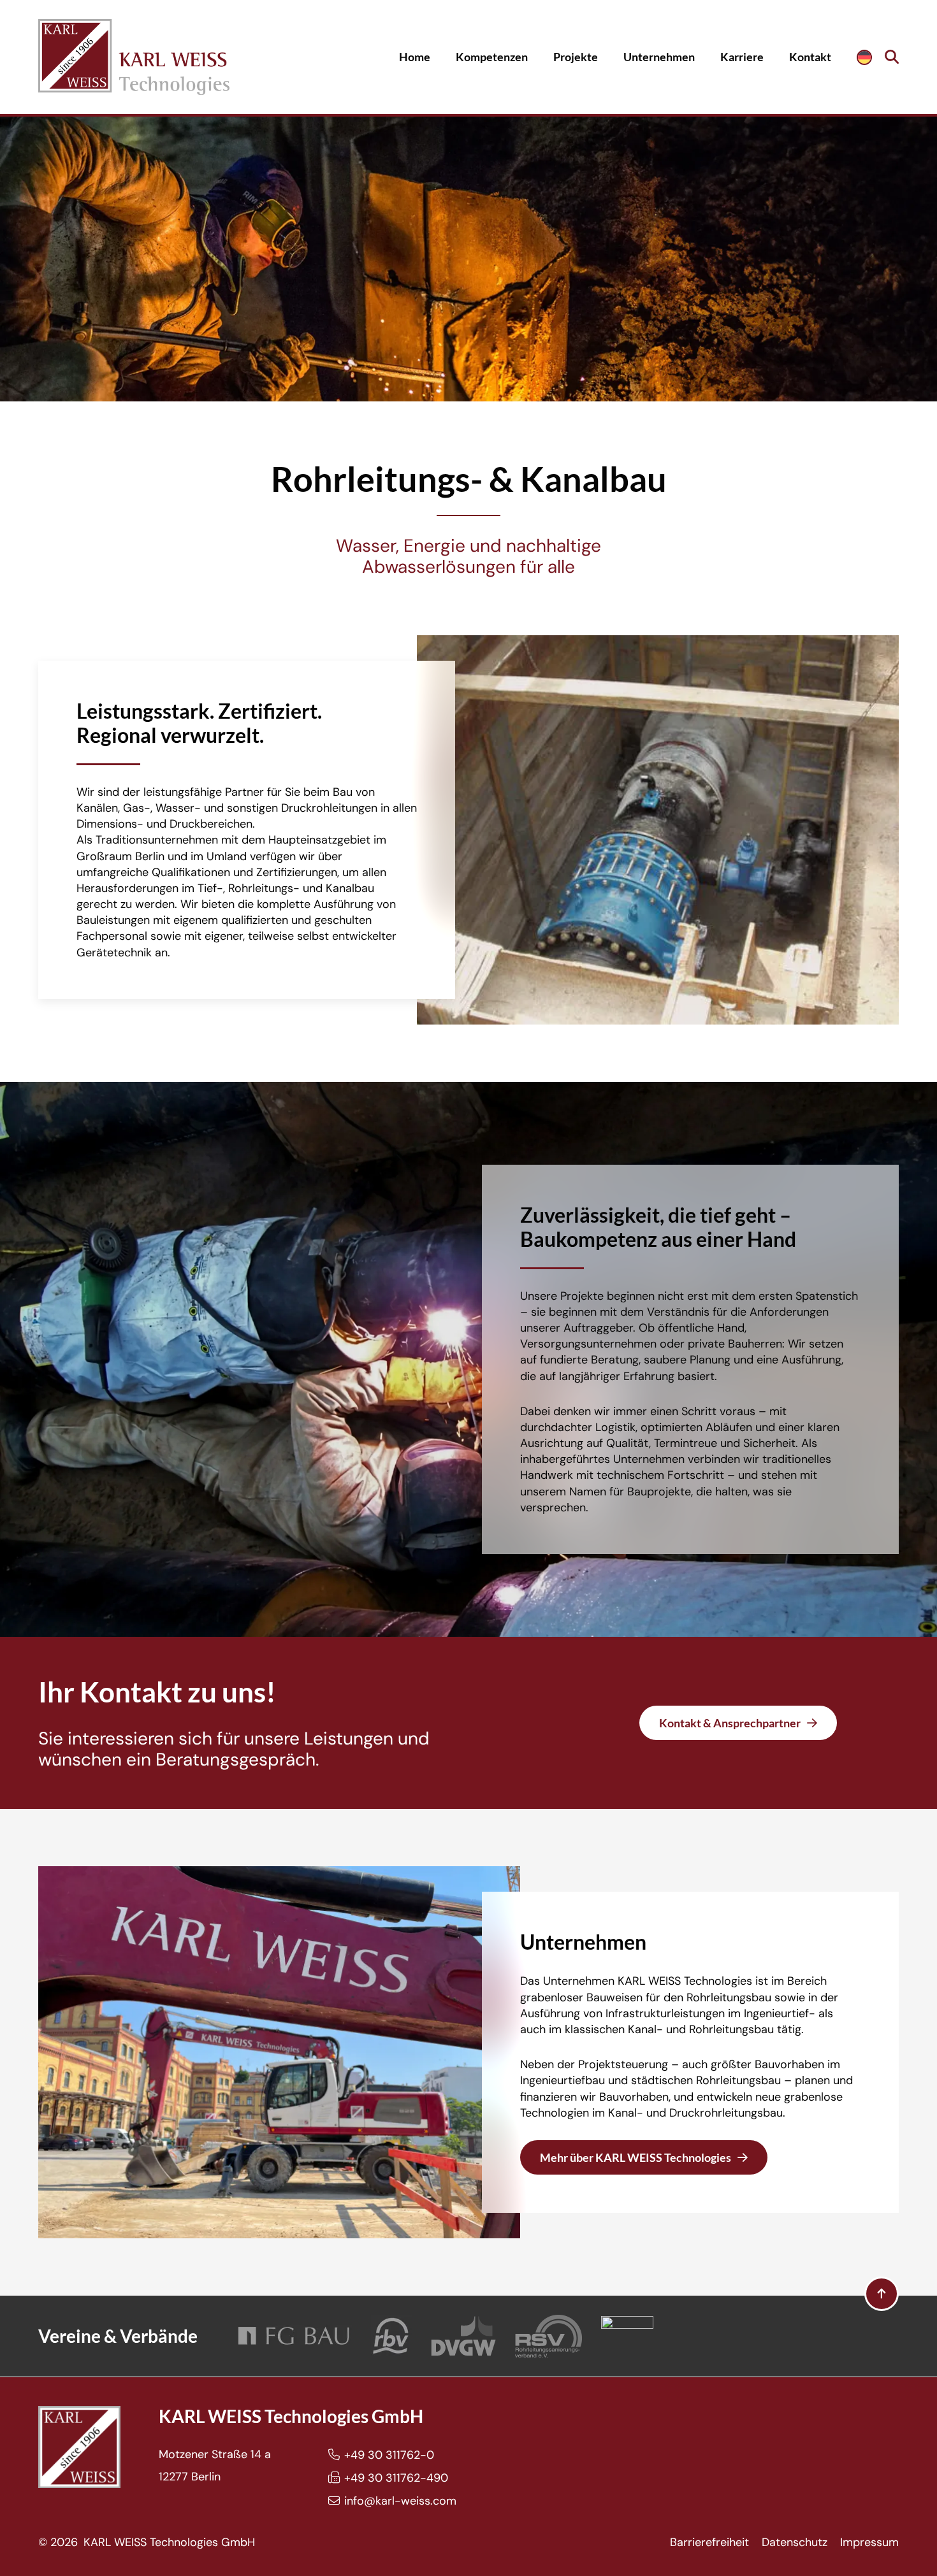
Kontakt (810, 57)
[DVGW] (463, 2336)
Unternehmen (659, 57)
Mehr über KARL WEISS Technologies (636, 2157)
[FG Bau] (294, 2336)
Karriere (742, 57)
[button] (892, 57)
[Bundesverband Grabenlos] (627, 2336)
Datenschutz (795, 2542)
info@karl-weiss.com (400, 2501)
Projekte (576, 57)
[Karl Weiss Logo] (134, 57)
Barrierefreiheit (709, 2542)
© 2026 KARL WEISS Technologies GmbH (147, 2542)
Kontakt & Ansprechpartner (730, 1723)
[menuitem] (864, 57)
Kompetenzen (492, 57)
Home (415, 57)
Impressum (869, 2542)
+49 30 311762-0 (389, 2455)
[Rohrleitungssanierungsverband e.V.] (548, 2336)
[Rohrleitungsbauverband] (391, 2336)
